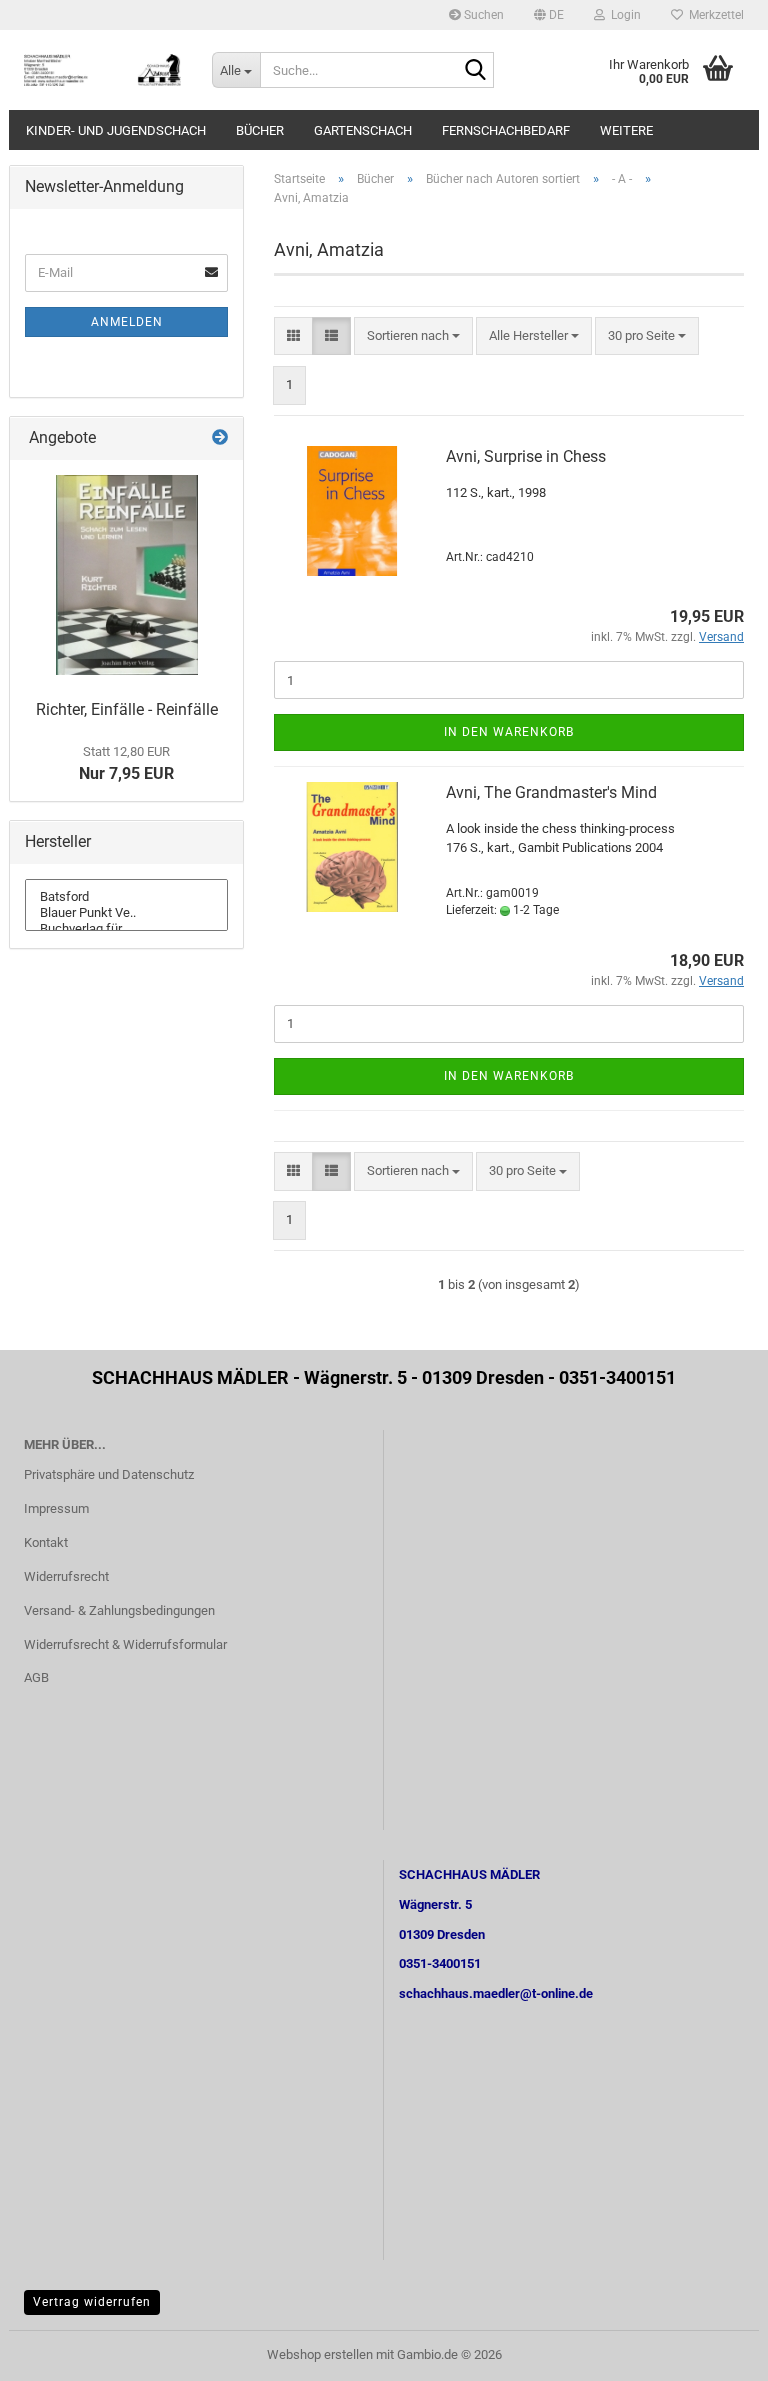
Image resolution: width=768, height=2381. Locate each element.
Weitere (626, 130)
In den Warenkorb (509, 732)
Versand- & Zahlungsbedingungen (119, 1610)
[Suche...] (475, 71)
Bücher (260, 130)
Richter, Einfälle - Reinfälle (127, 709)
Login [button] (623, 15)
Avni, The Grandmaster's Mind (551, 792)
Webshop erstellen (320, 2354)
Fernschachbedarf (506, 130)
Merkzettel (713, 15)
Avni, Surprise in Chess (526, 456)
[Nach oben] (713, 2351)
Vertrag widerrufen (92, 2302)
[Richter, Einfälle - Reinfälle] (127, 575)
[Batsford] (126, 897)
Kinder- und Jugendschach (116, 130)
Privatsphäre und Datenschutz (109, 1474)
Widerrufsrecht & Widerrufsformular (125, 1644)
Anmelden (127, 322)
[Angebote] (220, 438)
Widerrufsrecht (66, 1576)
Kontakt (46, 1542)
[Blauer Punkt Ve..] (126, 913)
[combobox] (413, 336)
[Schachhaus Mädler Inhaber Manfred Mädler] (103, 70)
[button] (549, 15)
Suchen (482, 15)
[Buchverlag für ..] (126, 929)
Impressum (56, 1508)
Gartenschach (363, 130)
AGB (36, 1677)
